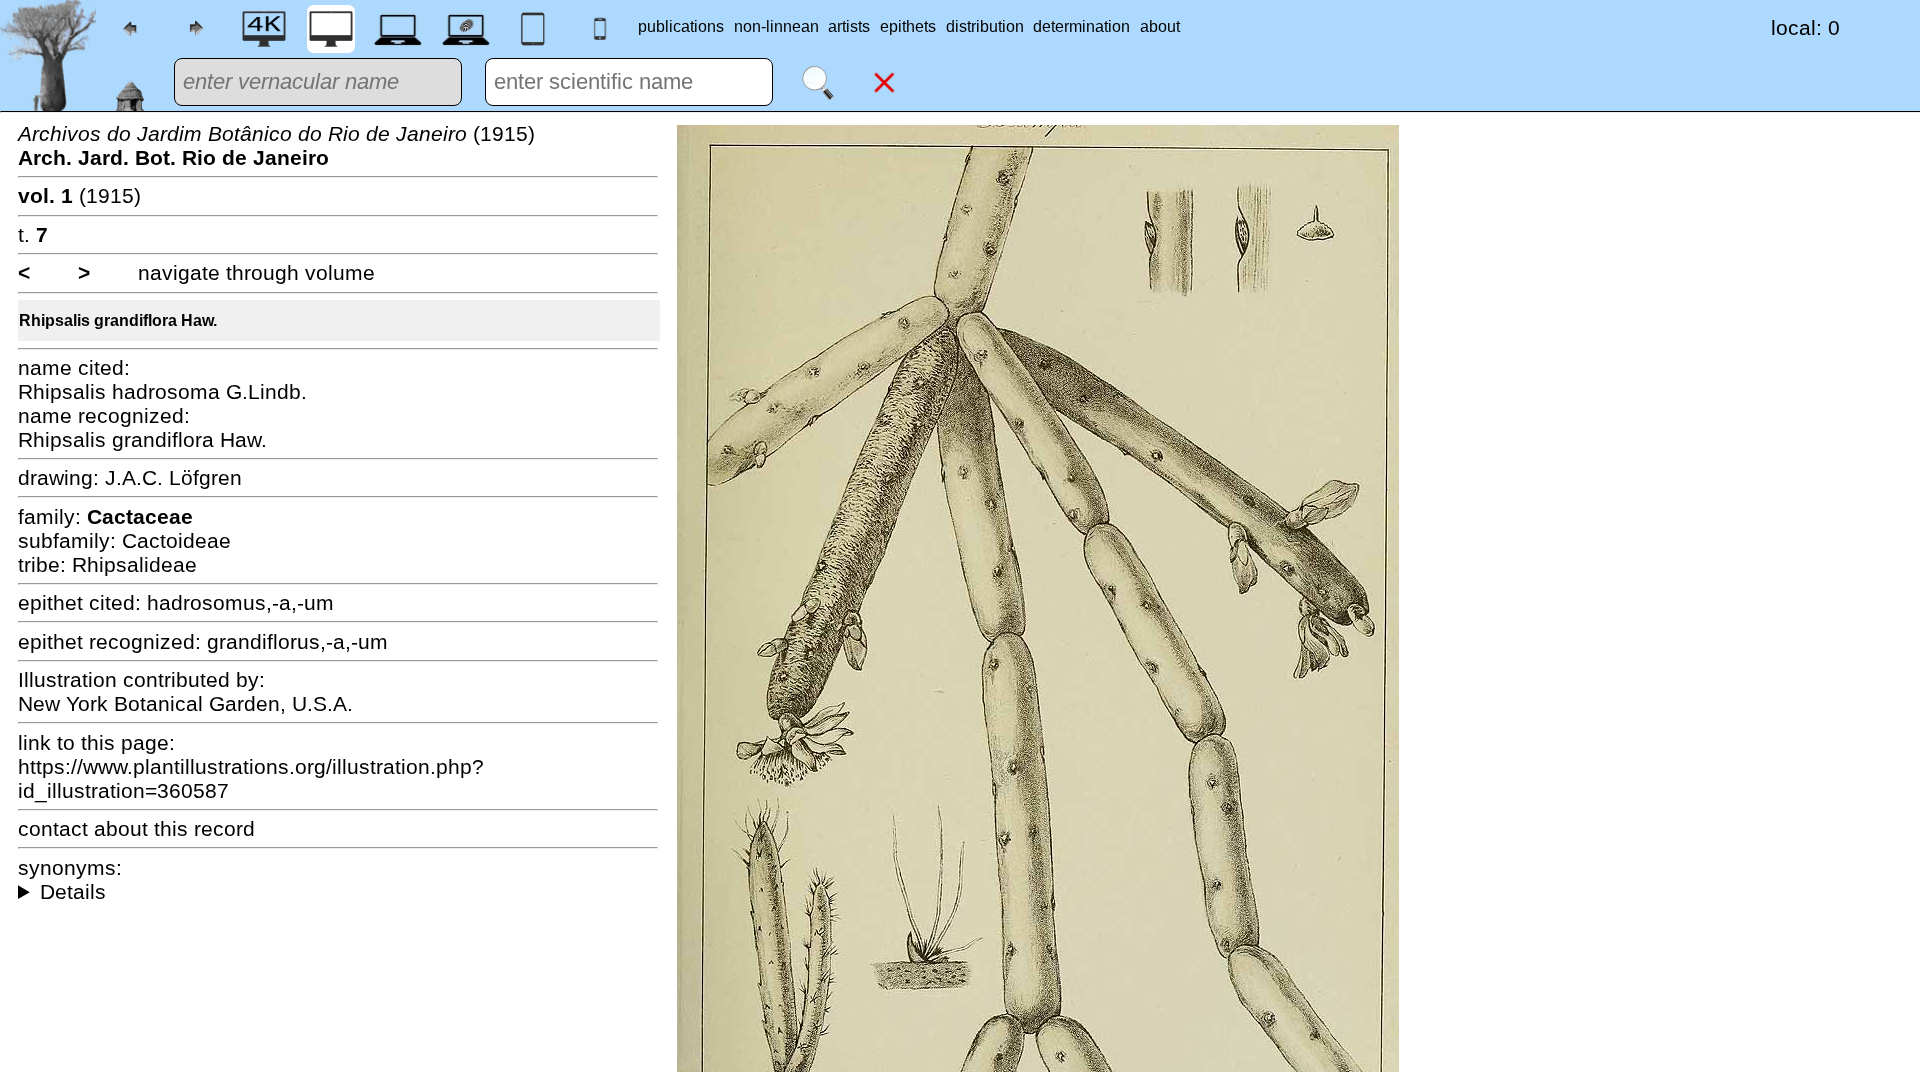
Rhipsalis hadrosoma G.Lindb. (162, 391)
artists (849, 26)
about (1160, 26)
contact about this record (136, 828)
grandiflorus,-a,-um (297, 641)
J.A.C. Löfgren (173, 477)
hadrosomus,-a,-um (240, 602)
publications (681, 26)
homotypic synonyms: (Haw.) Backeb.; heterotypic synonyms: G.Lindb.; (338, 892)
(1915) (276, 145)
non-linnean (776, 26)
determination (1081, 26)
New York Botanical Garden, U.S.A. (185, 703)
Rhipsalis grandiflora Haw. (118, 320)
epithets (908, 26)
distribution (985, 26)
